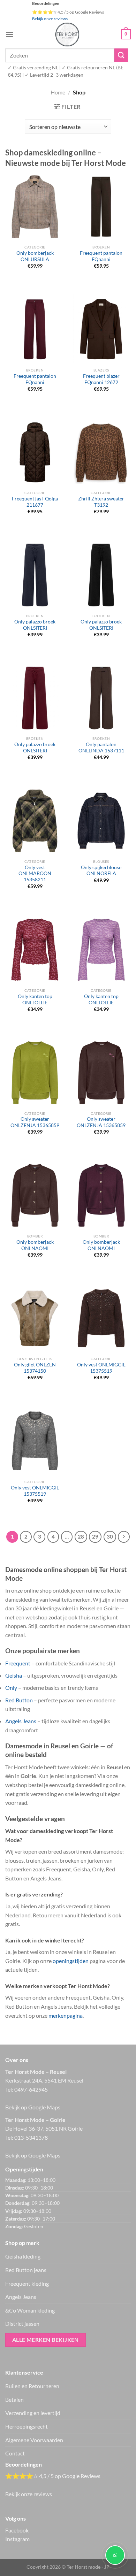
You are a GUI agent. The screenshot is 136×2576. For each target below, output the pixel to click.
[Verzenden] (121, 55)
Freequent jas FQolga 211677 (35, 502)
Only (11, 1688)
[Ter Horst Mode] (67, 34)
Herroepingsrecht (27, 2426)
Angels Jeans (21, 1721)
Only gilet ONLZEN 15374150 (35, 1368)
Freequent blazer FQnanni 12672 (101, 379)
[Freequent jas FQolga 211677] (35, 452)
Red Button (19, 1700)
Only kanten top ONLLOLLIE (35, 999)
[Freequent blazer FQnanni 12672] (101, 329)
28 (81, 1536)
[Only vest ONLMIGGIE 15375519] (101, 1318)
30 (110, 1536)
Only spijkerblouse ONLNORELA (101, 871)
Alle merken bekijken (46, 2340)
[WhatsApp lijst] (115, 2555)
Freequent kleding (27, 2283)
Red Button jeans (26, 2270)
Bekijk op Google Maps (33, 2107)
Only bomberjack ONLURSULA (35, 256)
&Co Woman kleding (30, 2310)
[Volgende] (124, 1537)
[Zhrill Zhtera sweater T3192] (101, 452)
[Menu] (9, 34)
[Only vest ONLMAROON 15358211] (35, 821)
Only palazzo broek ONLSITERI (35, 625)
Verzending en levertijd (33, 2413)
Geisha (14, 1675)
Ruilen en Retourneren (32, 2386)
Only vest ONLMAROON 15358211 (35, 873)
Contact (15, 2453)
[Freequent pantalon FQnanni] (101, 207)
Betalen (14, 2399)
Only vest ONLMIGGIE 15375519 (101, 1368)
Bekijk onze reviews (50, 19)
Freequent (18, 1663)
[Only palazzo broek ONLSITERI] (35, 575)
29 (95, 1536)
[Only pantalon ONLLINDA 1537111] (101, 698)
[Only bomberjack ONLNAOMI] (35, 1195)
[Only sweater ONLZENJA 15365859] (35, 1073)
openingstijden (71, 1961)
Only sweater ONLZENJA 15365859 (35, 1122)
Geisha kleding (23, 2256)
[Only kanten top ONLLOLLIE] (35, 950)
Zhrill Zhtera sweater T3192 (101, 502)
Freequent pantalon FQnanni (101, 256)
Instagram (17, 2539)
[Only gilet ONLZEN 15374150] (35, 1318)
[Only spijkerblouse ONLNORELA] (101, 821)
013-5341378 (31, 2137)
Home (58, 92)
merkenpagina (66, 2015)
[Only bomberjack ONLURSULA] (35, 207)
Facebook (17, 2530)
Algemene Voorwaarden (34, 2440)
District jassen (22, 2324)
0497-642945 (31, 2089)
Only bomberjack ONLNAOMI (35, 1245)
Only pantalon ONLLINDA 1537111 (101, 747)
